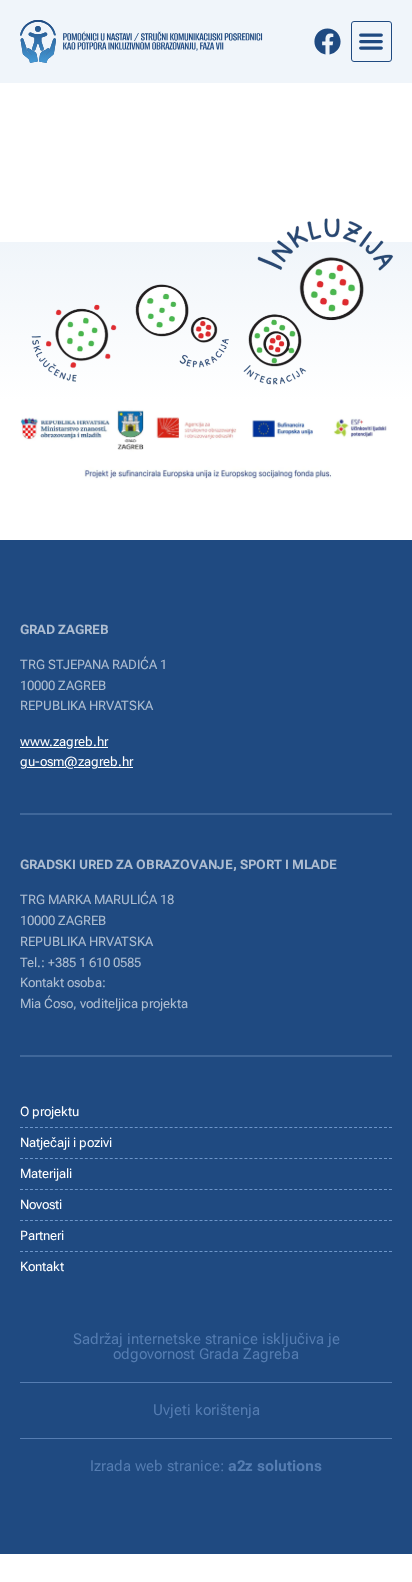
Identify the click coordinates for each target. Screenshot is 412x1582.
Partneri (42, 1235)
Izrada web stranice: (206, 1466)
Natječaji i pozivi (66, 1142)
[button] (371, 41)
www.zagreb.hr (64, 741)
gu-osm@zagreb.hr (76, 761)
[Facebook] (327, 41)
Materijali (46, 1173)
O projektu (49, 1111)
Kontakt (42, 1266)
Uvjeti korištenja (206, 1410)
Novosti (41, 1204)
